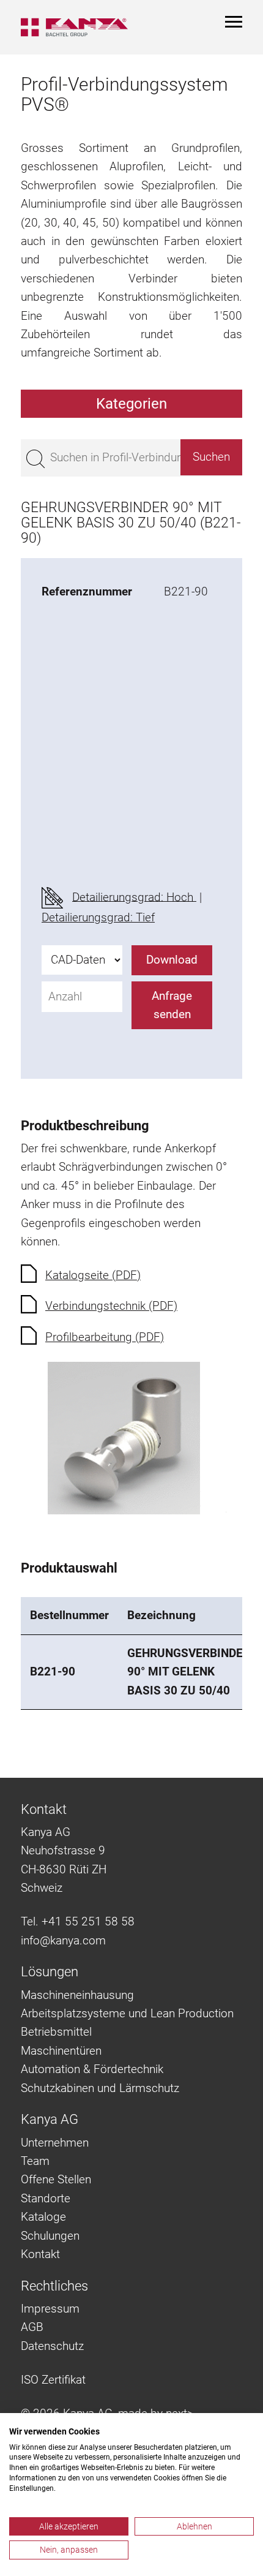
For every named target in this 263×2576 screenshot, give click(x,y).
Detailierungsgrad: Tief (98, 917)
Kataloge (43, 2217)
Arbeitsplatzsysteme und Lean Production (127, 2013)
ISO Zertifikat (53, 2380)
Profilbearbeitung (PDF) (105, 1337)
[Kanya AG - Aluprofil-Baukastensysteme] (74, 27)
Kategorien (131, 404)
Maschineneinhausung (77, 1995)
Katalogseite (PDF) (93, 1275)
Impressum (50, 2309)
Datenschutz (52, 2346)
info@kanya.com (63, 1940)
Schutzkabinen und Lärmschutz (100, 2088)
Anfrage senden (172, 1005)
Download (172, 960)
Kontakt (40, 2254)
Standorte (46, 2198)
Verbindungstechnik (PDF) (111, 1306)
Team (35, 2161)
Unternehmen (55, 2143)
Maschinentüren (61, 2051)
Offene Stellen (56, 2179)
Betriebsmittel (56, 2032)
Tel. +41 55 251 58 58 (78, 1921)
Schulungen (50, 2236)
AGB (32, 2327)
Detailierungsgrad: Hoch (134, 897)
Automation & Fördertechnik (92, 2069)
